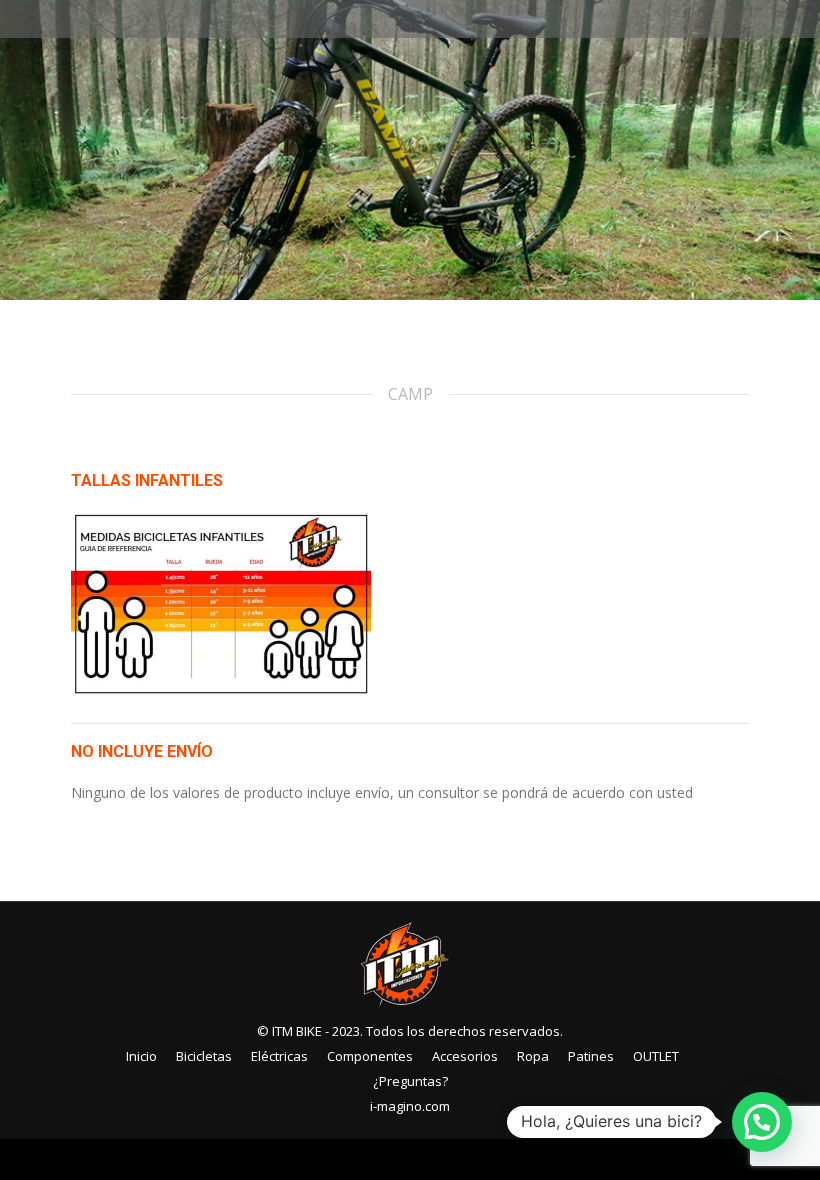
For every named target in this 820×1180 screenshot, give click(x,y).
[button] (762, 1122)
